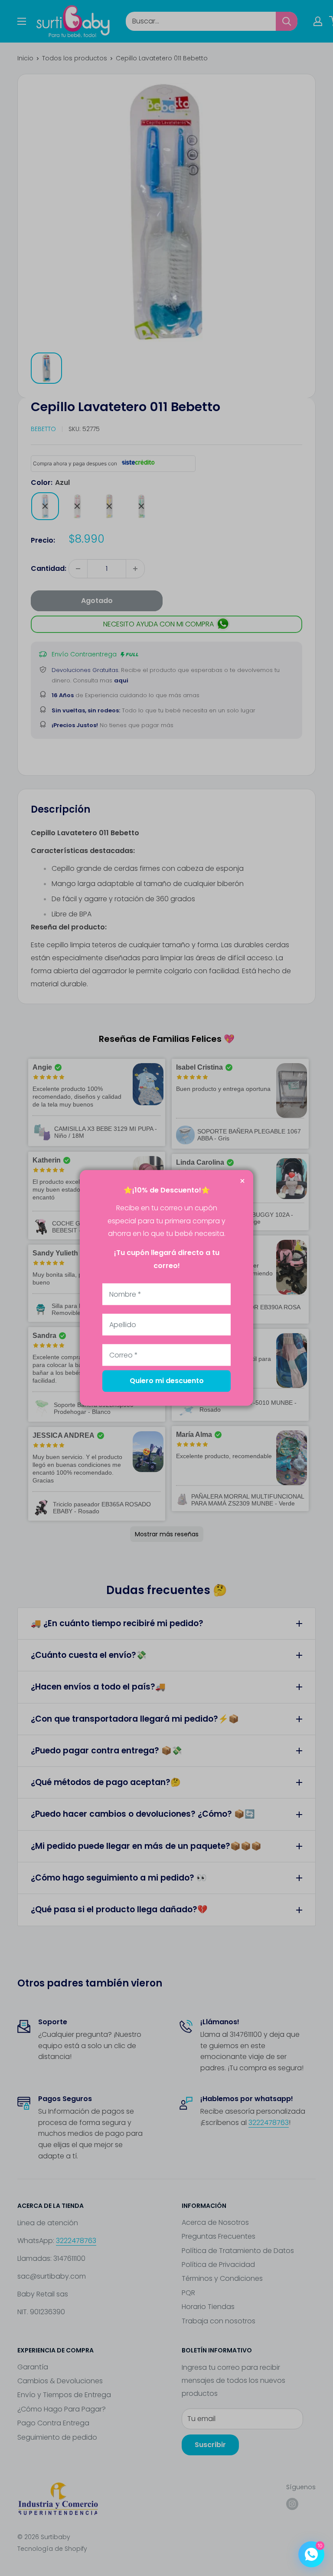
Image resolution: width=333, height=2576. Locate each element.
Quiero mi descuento (167, 1381)
